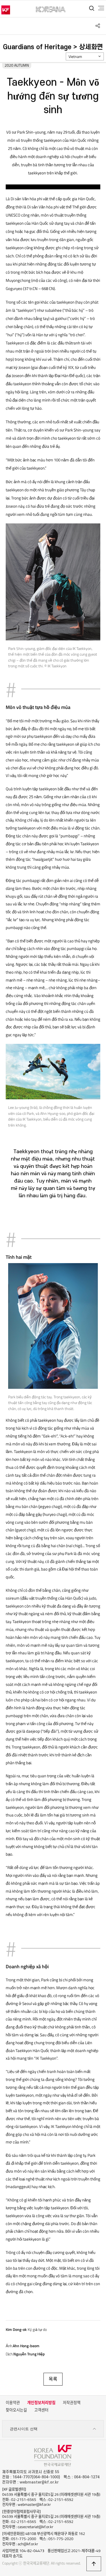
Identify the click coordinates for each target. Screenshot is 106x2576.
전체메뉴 (101, 8)
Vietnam (75, 57)
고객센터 (41, 2410)
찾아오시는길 (16, 2410)
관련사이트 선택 (24, 2429)
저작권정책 (72, 2403)
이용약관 (13, 2403)
